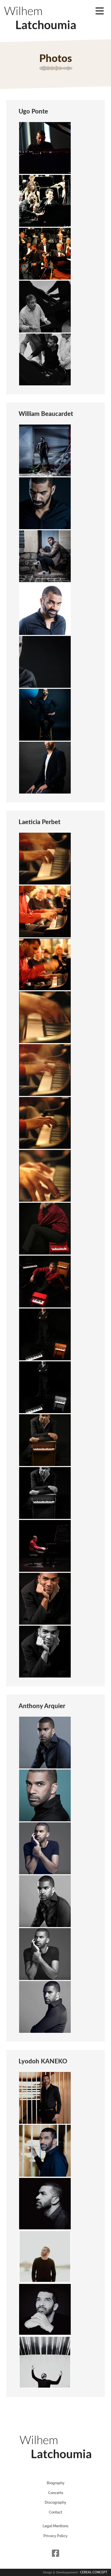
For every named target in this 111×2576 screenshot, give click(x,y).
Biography (56, 2483)
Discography (55, 2502)
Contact (55, 2512)
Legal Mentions (55, 2526)
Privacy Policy (55, 2536)
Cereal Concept (94, 2572)
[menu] (100, 11)
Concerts (56, 2493)
